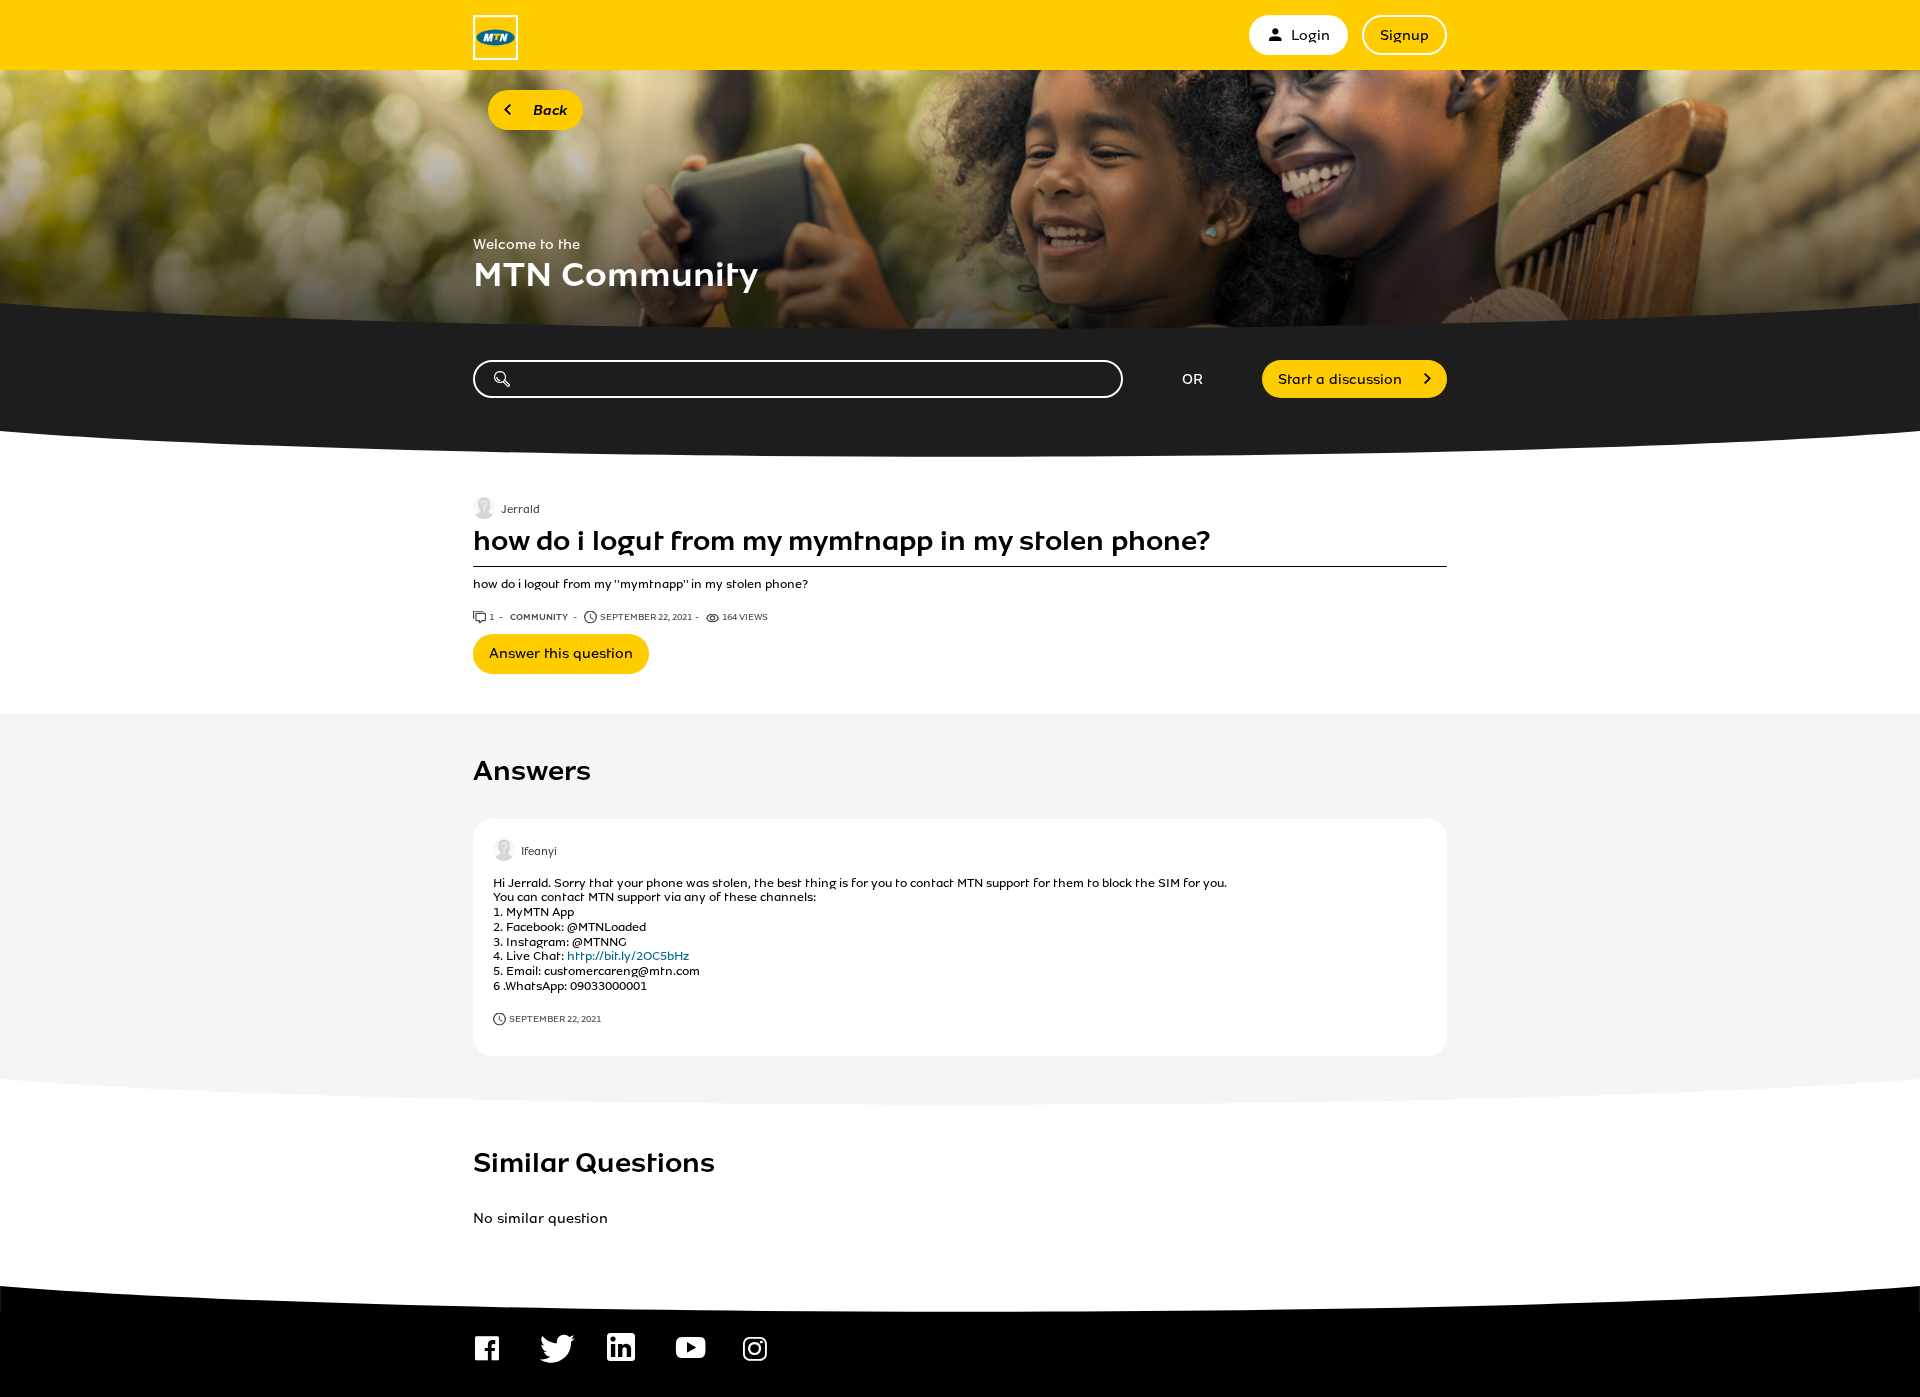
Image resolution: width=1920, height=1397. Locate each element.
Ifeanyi (539, 852)
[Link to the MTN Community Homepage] (495, 37)
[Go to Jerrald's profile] (484, 510)
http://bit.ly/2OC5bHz (628, 956)
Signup (1404, 35)
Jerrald (520, 510)
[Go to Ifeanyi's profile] (504, 852)
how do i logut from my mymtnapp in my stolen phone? (842, 541)
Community (540, 617)
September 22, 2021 (555, 1019)
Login (1310, 35)
